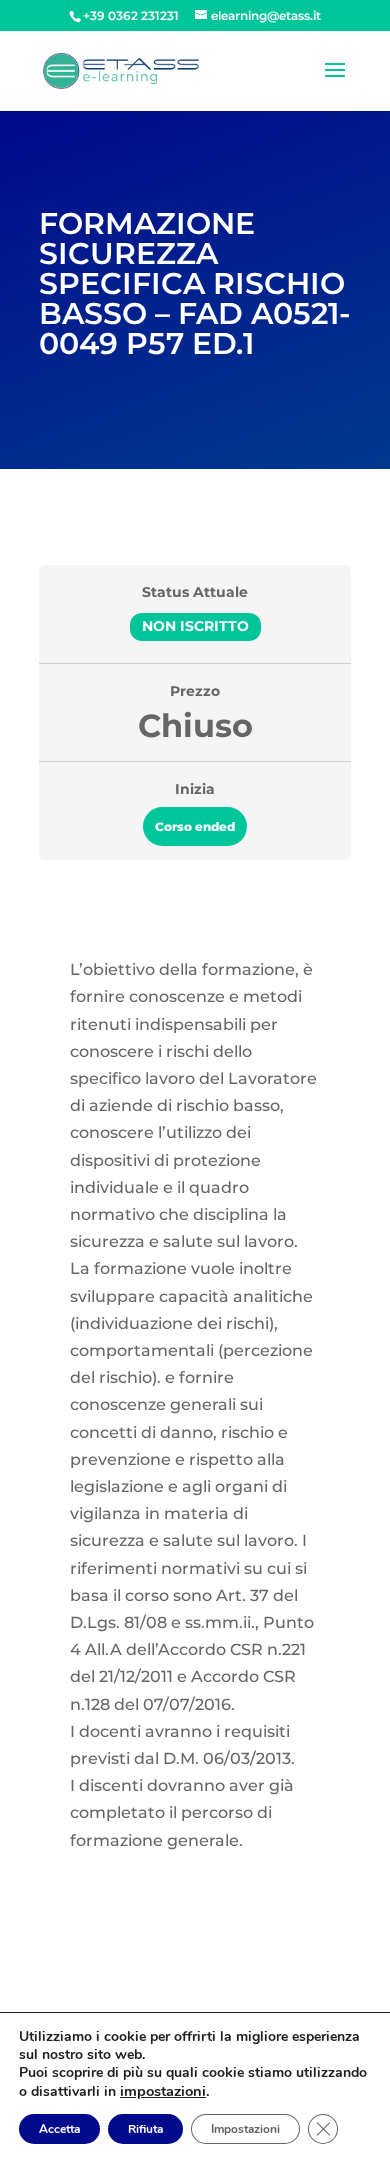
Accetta (59, 2129)
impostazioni (163, 2091)
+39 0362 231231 (131, 15)
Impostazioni (245, 2129)
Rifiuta (145, 2129)
